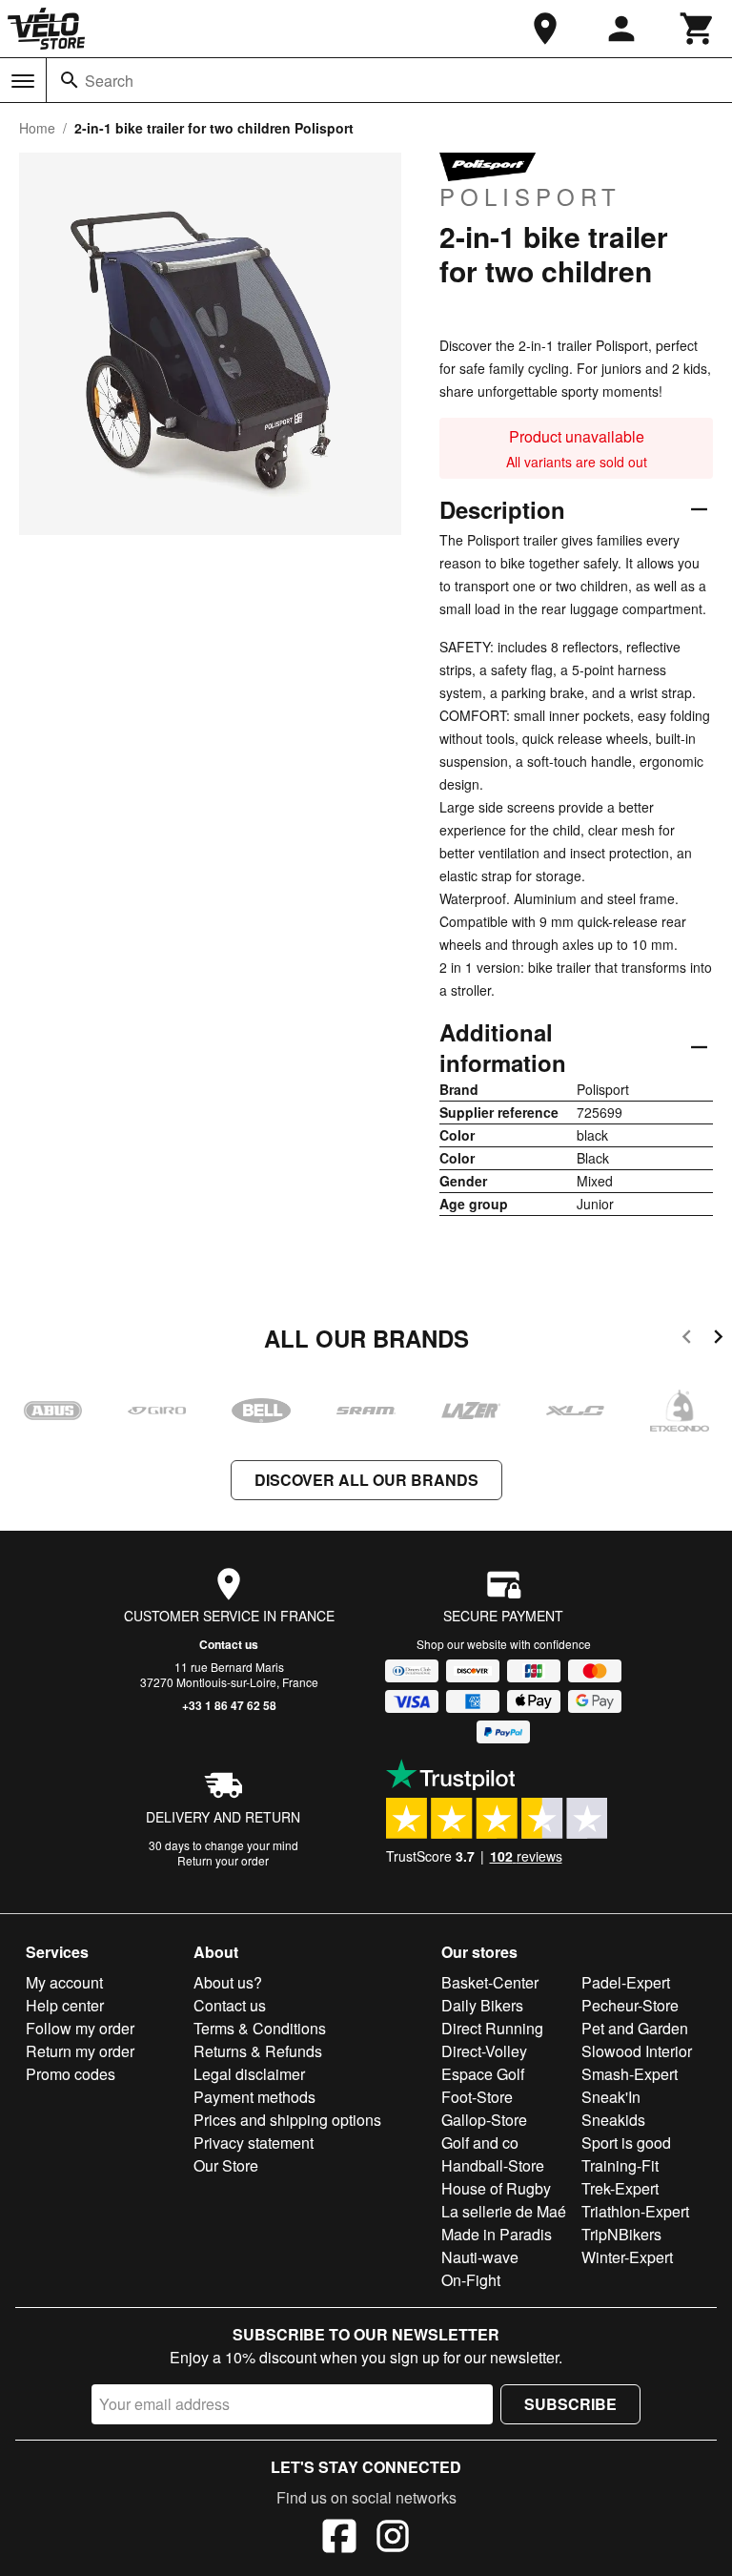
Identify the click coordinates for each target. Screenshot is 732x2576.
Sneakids (613, 2120)
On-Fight (471, 2280)
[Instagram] (393, 2539)
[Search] (70, 80)
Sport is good (626, 2143)
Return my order (80, 2051)
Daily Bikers (482, 2005)
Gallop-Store (484, 2120)
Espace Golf (483, 2074)
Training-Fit (620, 2165)
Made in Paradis (497, 2234)
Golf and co (480, 2143)
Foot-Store (477, 2097)
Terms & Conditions (260, 2028)
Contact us (229, 1644)
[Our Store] (545, 29)
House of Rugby (496, 2188)
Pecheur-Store (630, 2005)
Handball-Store (493, 2165)
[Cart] (698, 29)
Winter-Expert (627, 2257)
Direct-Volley (484, 2051)
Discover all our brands (366, 1480)
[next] (718, 1340)
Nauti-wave (480, 2257)
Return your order (223, 1860)
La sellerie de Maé (504, 2211)
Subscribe (570, 2404)
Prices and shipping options (287, 2120)
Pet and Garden (635, 2028)
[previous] (687, 1340)
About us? (228, 1982)
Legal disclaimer (249, 2074)
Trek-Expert (620, 2188)
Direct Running (492, 2028)
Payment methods (254, 2097)
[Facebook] (339, 2539)
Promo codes (71, 2074)
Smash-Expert (630, 2074)
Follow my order (80, 2028)
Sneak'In (611, 2097)
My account (64, 1982)
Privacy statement (254, 2143)
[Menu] (23, 81)
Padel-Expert (626, 1982)
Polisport (530, 196)
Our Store (226, 2165)
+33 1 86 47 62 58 (229, 1705)
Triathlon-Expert (635, 2211)
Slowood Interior (637, 2051)
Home (37, 128)
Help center (65, 2005)
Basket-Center (490, 1982)
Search (109, 81)
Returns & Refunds (258, 2051)
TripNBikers (621, 2234)
